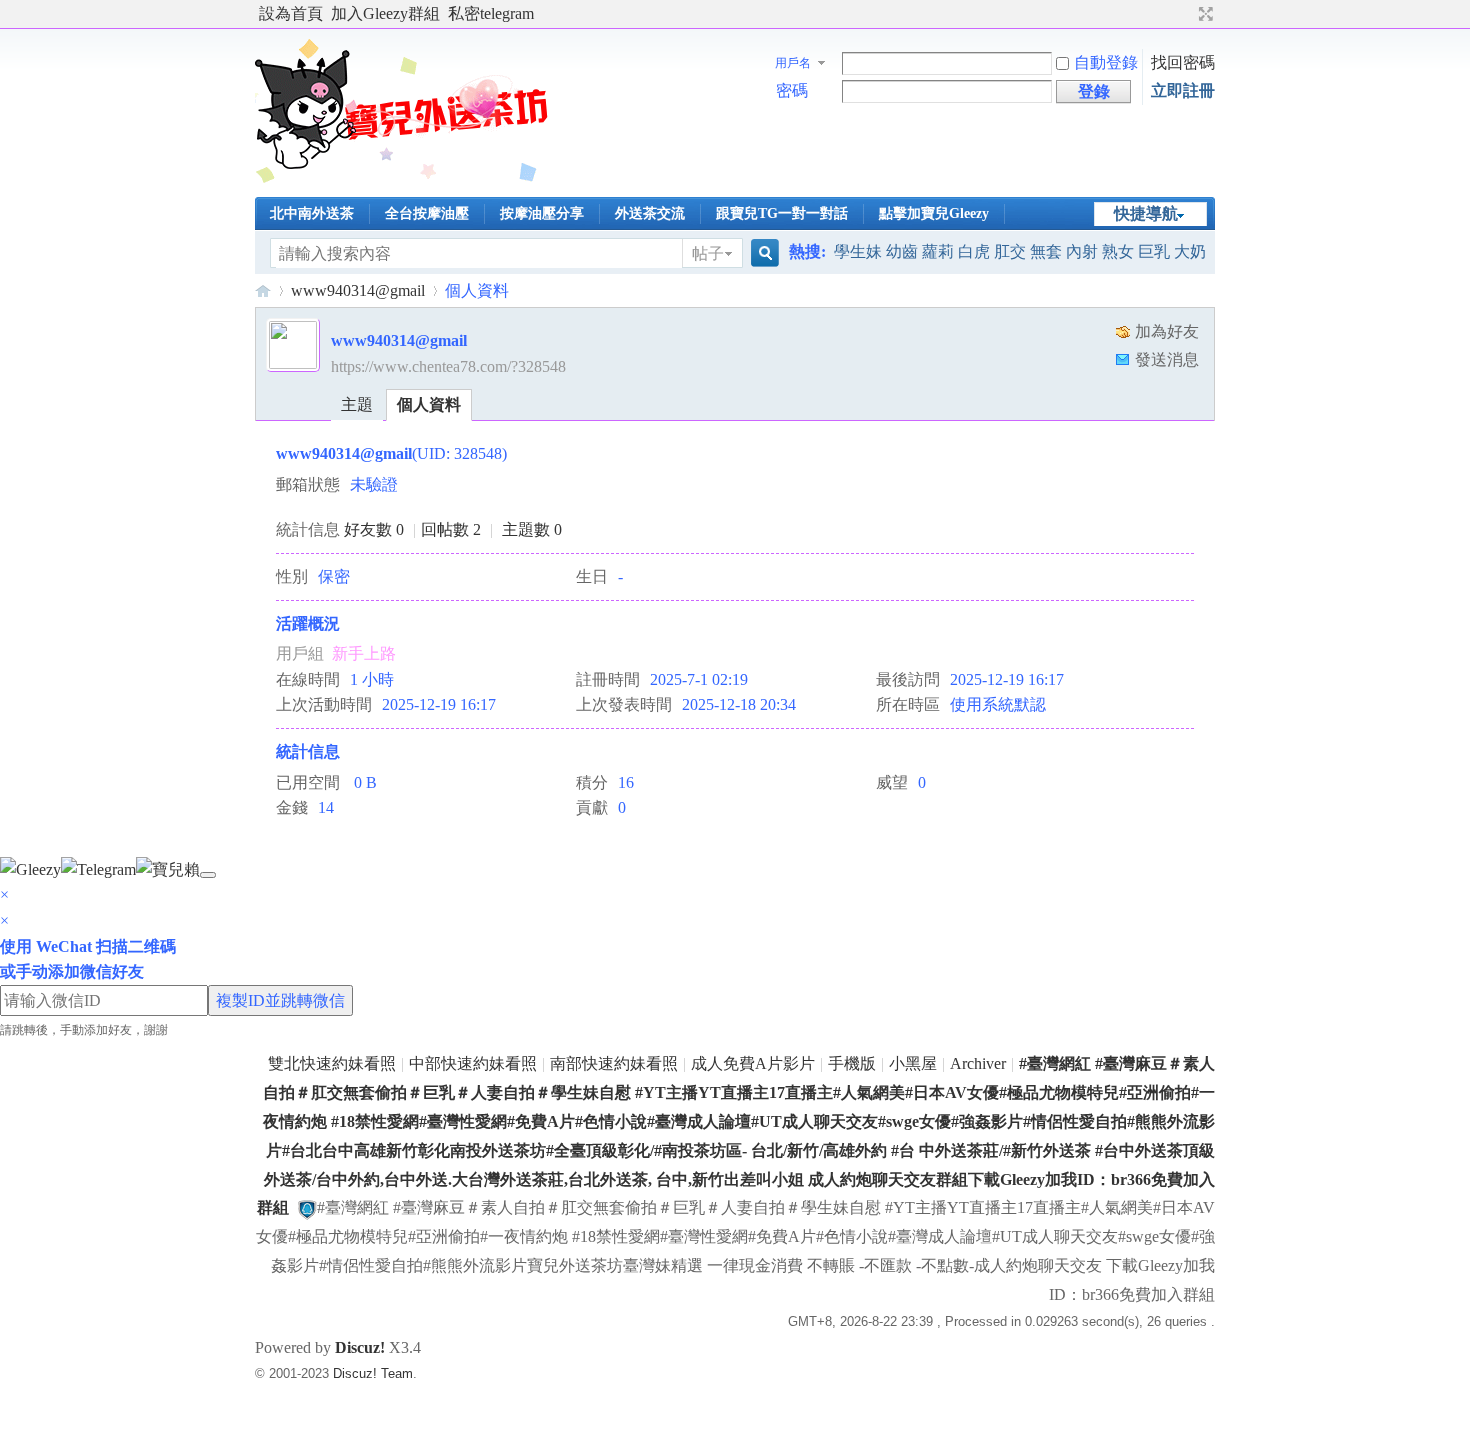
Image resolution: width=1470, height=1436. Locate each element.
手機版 (852, 1063)
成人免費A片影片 (753, 1063)
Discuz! (360, 1347)
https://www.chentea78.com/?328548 (448, 366)
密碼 (792, 90)
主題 (357, 404)
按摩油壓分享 (542, 213)
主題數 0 (532, 529)
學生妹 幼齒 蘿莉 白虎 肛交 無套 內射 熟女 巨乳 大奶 (1020, 251)
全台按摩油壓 (427, 213)
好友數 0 (374, 529)
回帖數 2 (451, 529)
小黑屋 (913, 1063)
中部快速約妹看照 (473, 1063)
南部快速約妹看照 (614, 1063)
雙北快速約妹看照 (332, 1063)
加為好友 (1167, 331)
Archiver (978, 1063)
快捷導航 (1146, 213)
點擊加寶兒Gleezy (934, 213)
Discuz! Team (373, 1373)
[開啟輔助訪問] (1187, 14)
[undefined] (208, 875)
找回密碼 (1183, 62)
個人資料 (429, 404)
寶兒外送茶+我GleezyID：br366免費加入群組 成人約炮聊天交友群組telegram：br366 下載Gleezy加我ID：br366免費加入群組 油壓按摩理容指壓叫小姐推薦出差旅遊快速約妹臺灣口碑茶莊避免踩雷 (263, 290)
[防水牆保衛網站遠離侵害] (307, 1207)
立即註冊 (1183, 90)
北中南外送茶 (312, 213)
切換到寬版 (1203, 14)
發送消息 (1167, 359)
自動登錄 (1106, 62)
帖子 (708, 253)
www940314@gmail (358, 290)
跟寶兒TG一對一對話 (782, 213)
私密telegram (491, 13)
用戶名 (793, 63)
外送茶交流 (650, 213)
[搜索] (762, 253)
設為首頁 (291, 13)
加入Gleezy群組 (385, 13)
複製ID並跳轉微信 (280, 1000)
